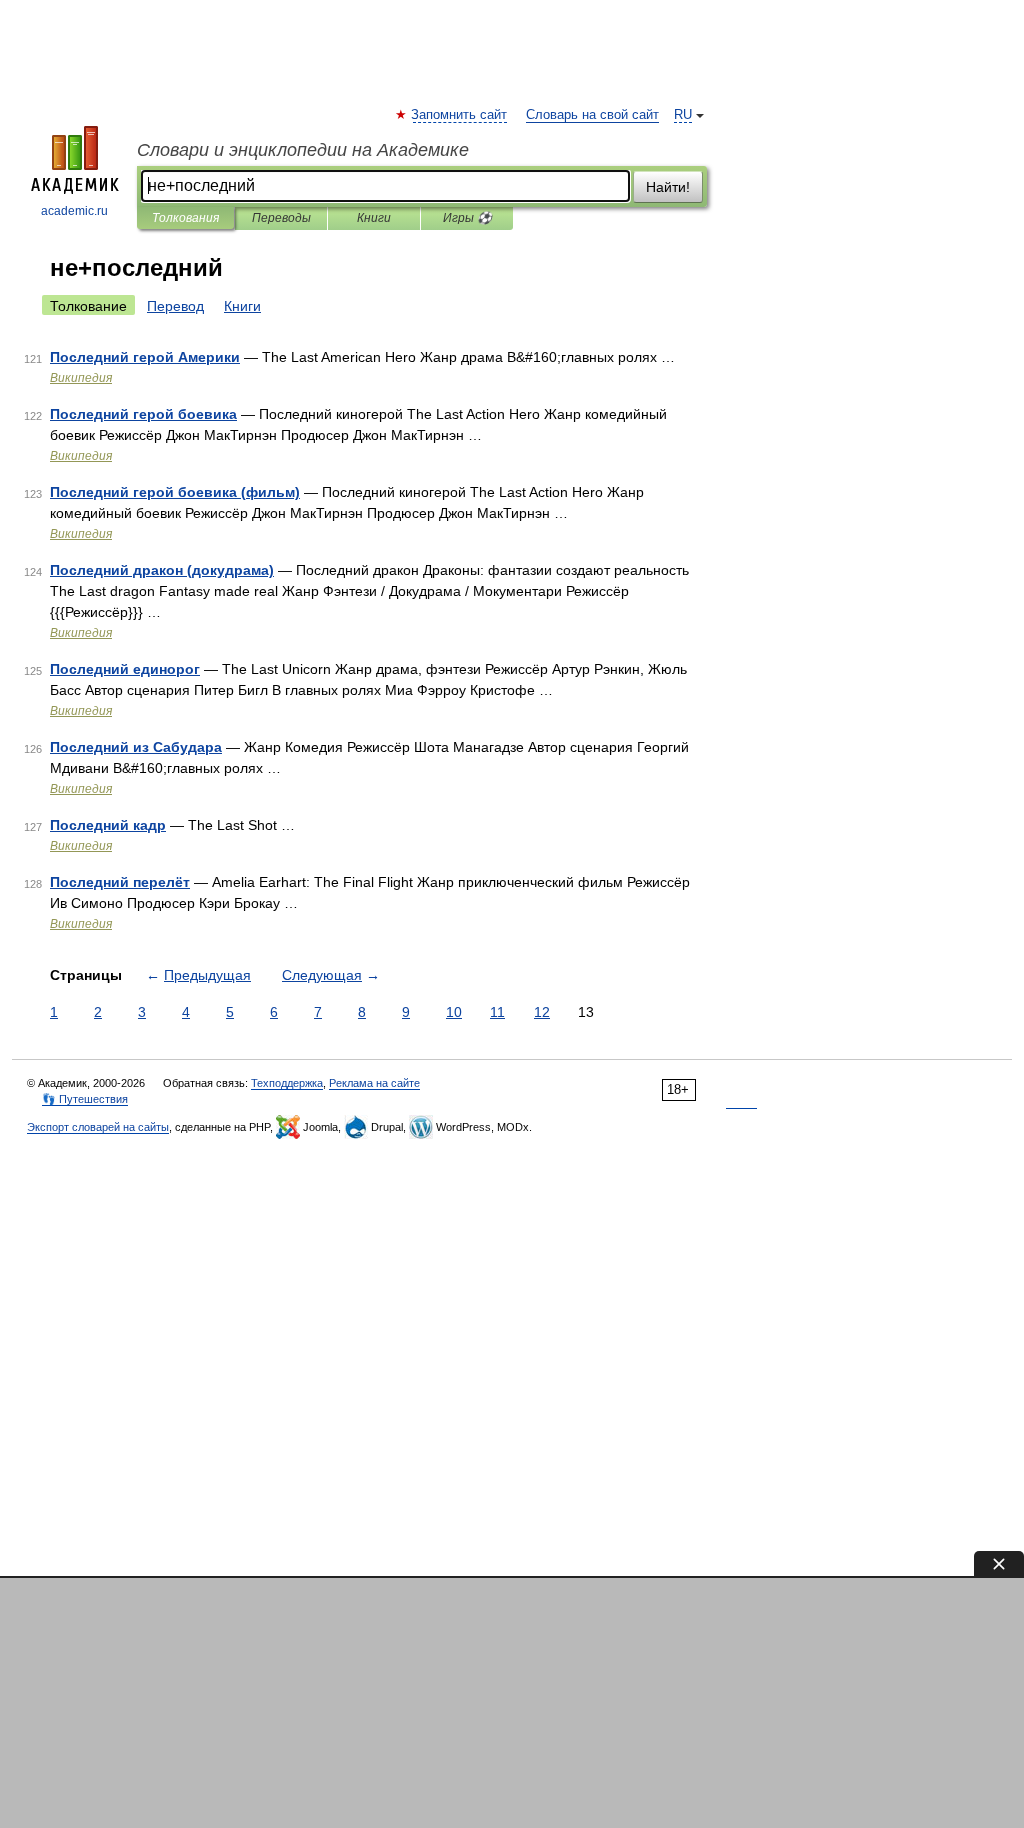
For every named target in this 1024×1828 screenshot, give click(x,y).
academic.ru (74, 211)
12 (542, 1012)
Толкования (185, 218)
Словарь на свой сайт (592, 115)
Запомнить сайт (460, 115)
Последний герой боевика (143, 414)
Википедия (81, 378)
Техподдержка (287, 1083)
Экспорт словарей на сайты (98, 1127)
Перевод (175, 306)
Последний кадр (108, 825)
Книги (374, 218)
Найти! (668, 187)
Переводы (281, 218)
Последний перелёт (120, 882)
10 (454, 1012)
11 (497, 1012)
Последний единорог (125, 669)
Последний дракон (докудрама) (162, 570)
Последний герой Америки (145, 357)
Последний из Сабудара (136, 747)
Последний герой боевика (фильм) (175, 492)
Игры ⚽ (467, 218)
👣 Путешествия (85, 1099)
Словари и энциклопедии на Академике (303, 150)
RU (683, 115)
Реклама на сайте (374, 1083)
